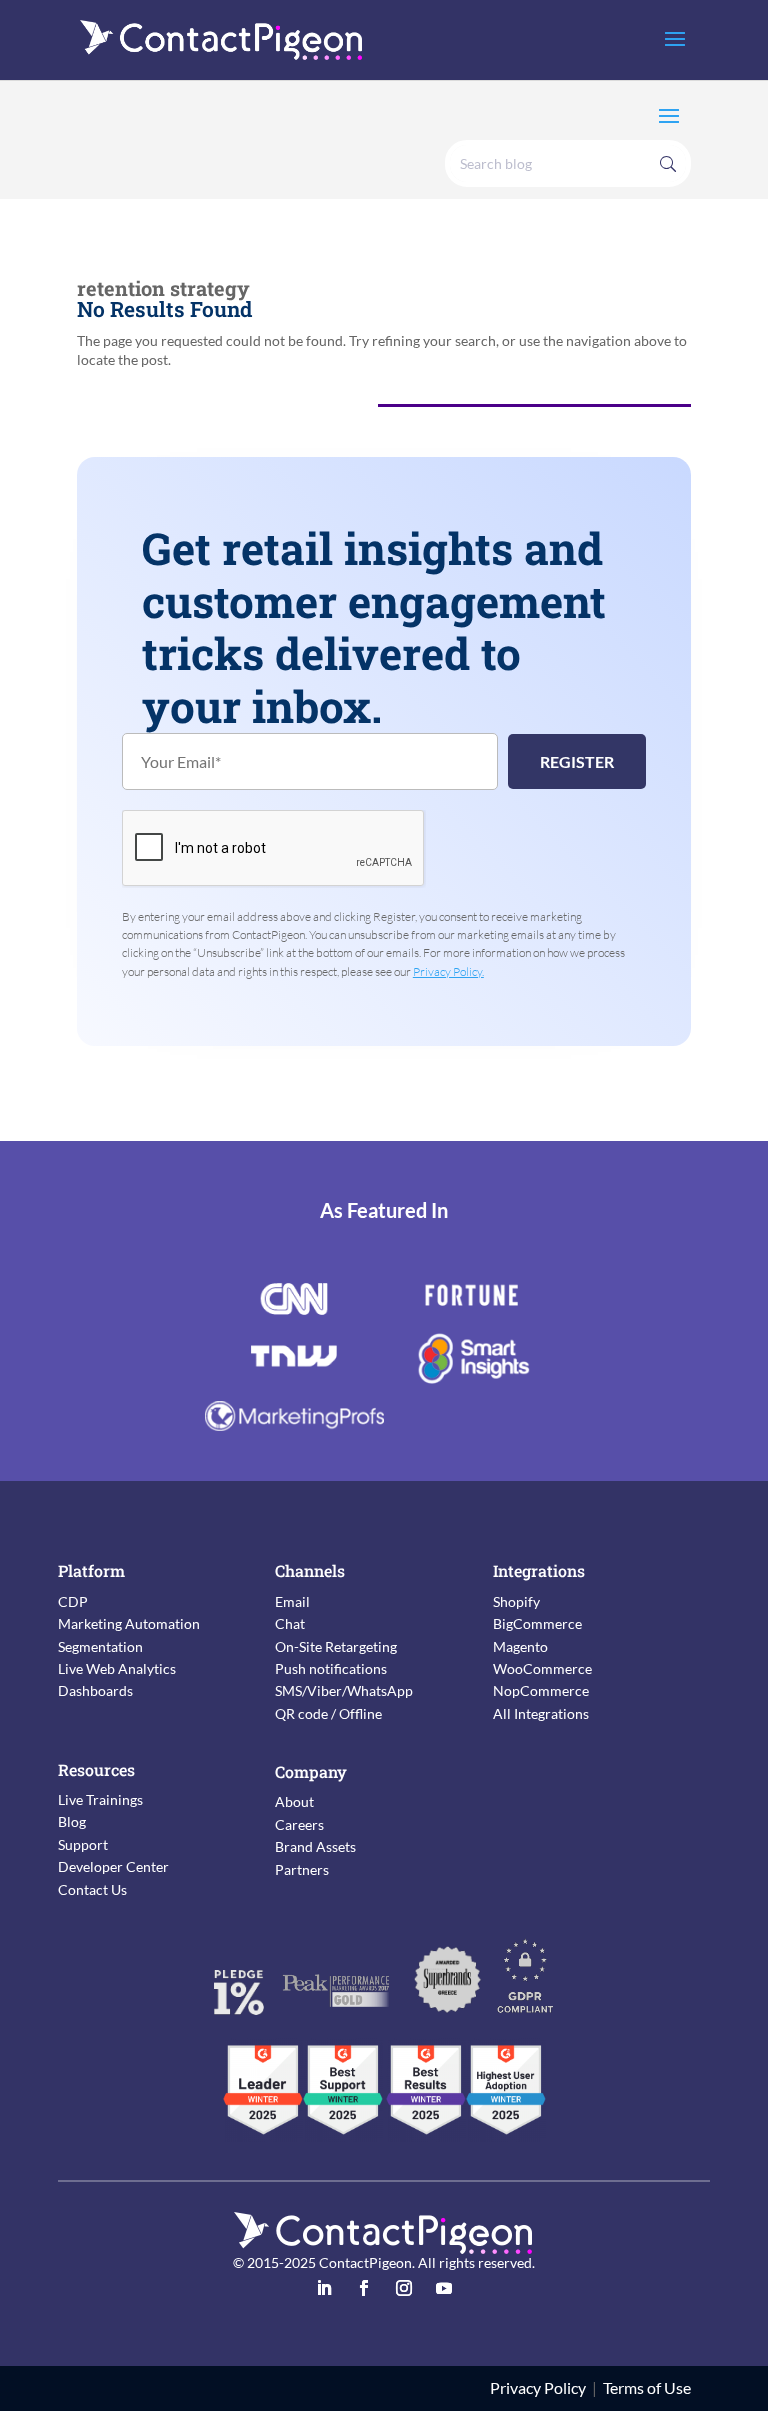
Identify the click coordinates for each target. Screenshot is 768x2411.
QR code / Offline (328, 1713)
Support (83, 1844)
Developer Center (113, 1866)
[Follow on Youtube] (444, 2288)
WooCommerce (542, 1668)
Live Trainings (100, 1799)
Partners (302, 1869)
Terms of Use (647, 2387)
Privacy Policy (538, 2387)
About (294, 1801)
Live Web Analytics (117, 1668)
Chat (290, 1623)
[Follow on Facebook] (364, 2288)
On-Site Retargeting (336, 1646)
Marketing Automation (129, 1623)
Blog (72, 1821)
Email (292, 1601)
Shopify (516, 1601)
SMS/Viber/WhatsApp (344, 1690)
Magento (520, 1646)
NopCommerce (541, 1690)
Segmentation (100, 1646)
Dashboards (95, 1690)
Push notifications (331, 1668)
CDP (73, 1601)
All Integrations (541, 1713)
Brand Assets (315, 1846)
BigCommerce (537, 1623)
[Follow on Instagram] (404, 2288)
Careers (299, 1824)
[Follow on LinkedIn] (324, 2288)
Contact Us (92, 1889)
